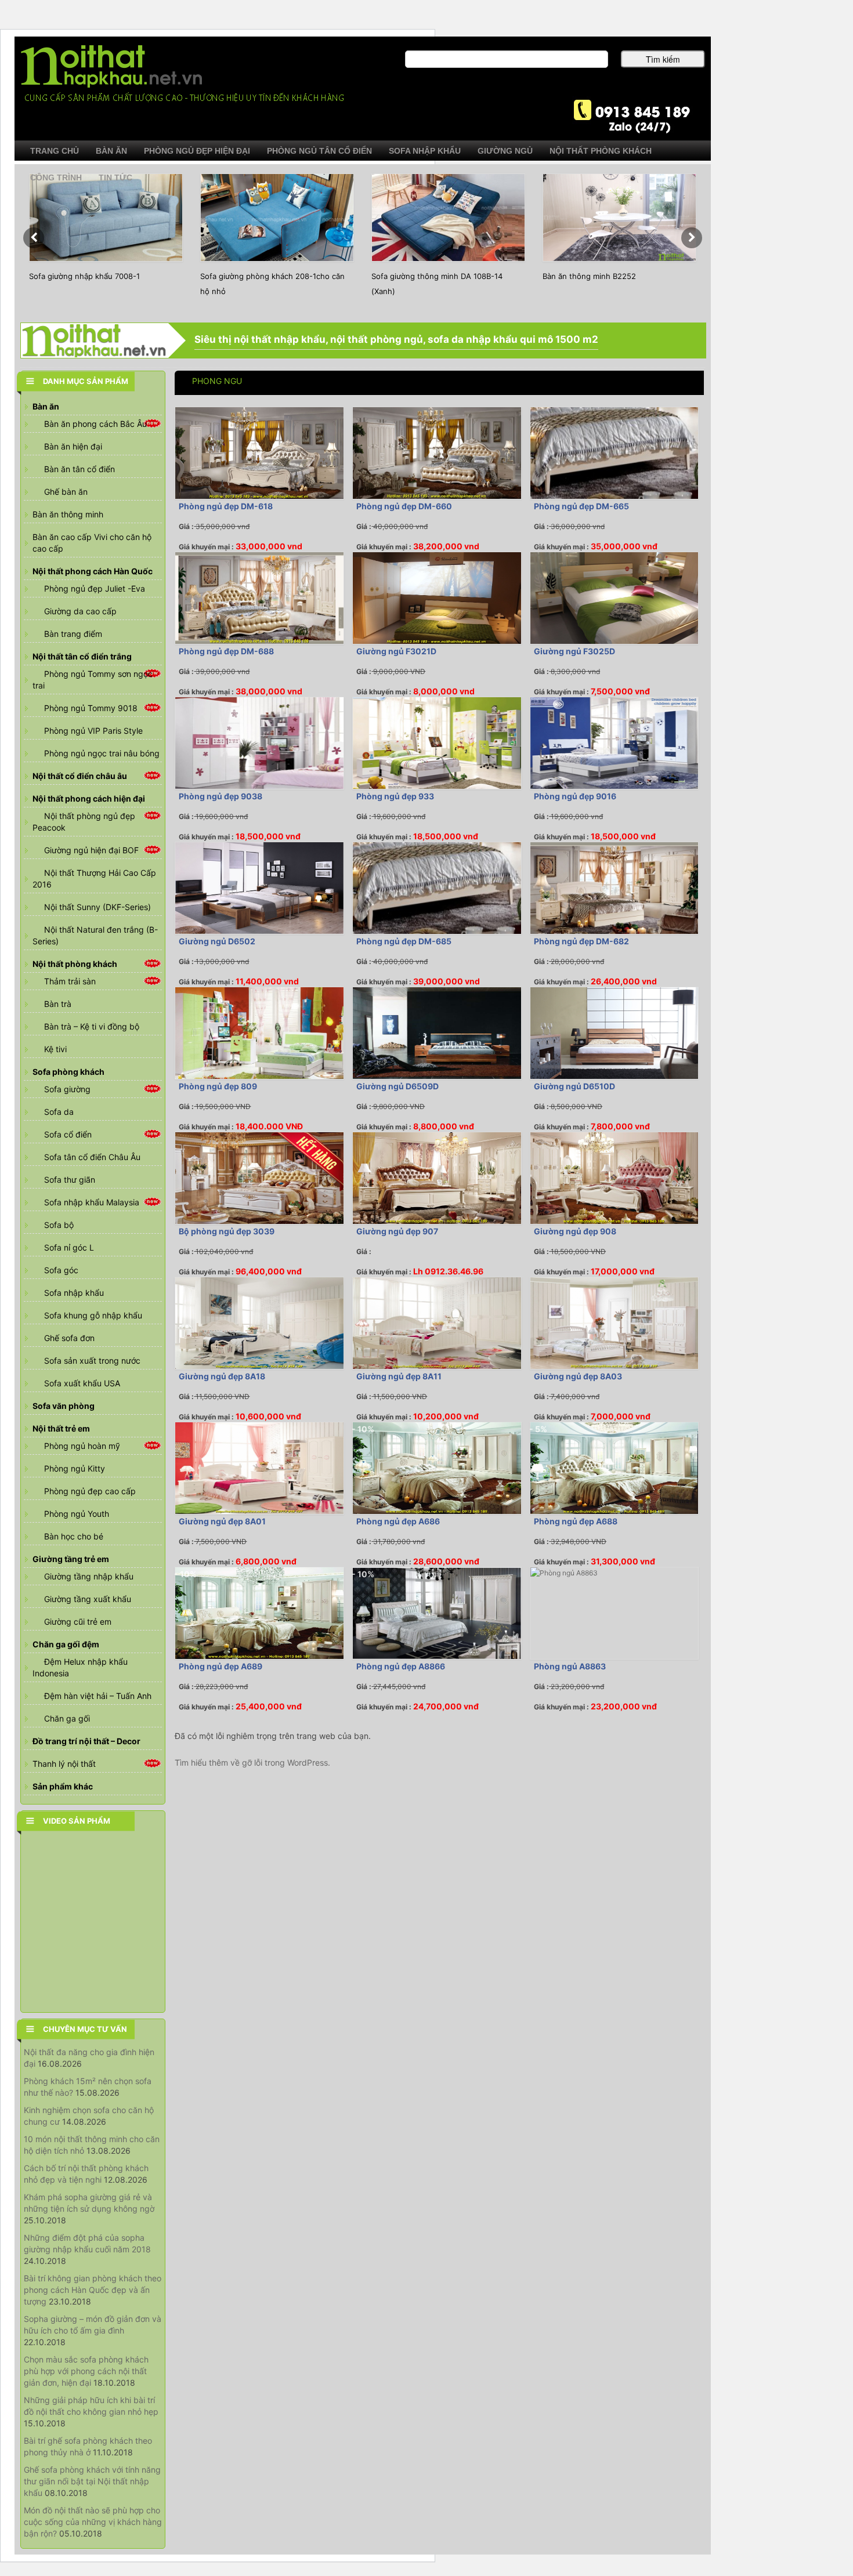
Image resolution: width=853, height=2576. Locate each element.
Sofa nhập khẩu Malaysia (92, 1202)
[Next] (692, 238)
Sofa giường (67, 1089)
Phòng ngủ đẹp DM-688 (226, 651)
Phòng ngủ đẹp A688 (576, 1521)
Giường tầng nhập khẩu (89, 1576)
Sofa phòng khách (68, 1072)
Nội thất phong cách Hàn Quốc (93, 571)
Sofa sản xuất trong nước (92, 1361)
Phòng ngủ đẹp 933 (395, 796)
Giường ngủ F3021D (396, 651)
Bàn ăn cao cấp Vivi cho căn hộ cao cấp (92, 543)
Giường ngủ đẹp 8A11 (399, 1376)
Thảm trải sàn (70, 981)
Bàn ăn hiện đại (73, 446)
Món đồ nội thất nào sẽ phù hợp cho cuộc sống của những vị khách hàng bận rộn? (93, 2522)
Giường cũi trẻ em (78, 1622)
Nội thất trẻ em (61, 1428)
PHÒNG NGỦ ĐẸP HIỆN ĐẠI (197, 151)
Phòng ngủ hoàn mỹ (82, 1446)
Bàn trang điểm (73, 634)
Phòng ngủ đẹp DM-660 (404, 506)
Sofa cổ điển (68, 1134)
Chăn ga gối (67, 1718)
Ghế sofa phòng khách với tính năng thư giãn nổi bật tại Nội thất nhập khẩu (92, 2481)
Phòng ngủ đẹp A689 (221, 1666)
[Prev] (34, 238)
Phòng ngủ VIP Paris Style (93, 731)
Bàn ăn (46, 406)
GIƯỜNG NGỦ (505, 151)
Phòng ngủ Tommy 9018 (91, 708)
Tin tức (115, 177)
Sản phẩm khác (63, 1786)
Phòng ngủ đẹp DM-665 (581, 506)
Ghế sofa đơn (69, 1338)
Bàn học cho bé (74, 1536)
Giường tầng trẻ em (71, 1559)
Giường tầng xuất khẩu (88, 1599)
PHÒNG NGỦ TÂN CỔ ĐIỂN (319, 151)
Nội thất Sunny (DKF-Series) (97, 907)
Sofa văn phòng (64, 1406)
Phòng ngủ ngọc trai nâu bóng (102, 753)
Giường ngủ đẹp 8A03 (578, 1376)
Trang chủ (55, 151)
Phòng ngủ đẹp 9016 (575, 796)
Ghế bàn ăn (66, 492)
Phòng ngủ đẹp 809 (218, 1086)
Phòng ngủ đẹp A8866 (401, 1666)
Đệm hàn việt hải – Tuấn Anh (98, 1696)
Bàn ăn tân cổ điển (79, 469)
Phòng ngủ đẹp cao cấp (90, 1491)
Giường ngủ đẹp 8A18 (222, 1376)
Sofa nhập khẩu (74, 1293)
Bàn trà (58, 1004)
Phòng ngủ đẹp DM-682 (581, 941)
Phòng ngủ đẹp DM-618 (226, 506)
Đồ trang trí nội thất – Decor (86, 1741)
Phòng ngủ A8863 (570, 1666)
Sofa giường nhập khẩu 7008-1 (84, 276)
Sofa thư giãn (70, 1180)
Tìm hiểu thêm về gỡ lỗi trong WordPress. (252, 1762)
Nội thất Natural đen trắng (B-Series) (95, 935)
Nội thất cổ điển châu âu (80, 776)
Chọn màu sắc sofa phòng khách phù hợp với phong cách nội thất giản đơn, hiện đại (86, 2371)
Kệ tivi (55, 1049)
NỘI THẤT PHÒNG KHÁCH (601, 151)
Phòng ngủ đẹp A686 (398, 1521)
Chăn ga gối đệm (66, 1644)
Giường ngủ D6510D (574, 1086)
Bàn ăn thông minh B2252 (589, 276)
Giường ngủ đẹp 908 (575, 1231)
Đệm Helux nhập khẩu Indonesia (80, 1667)
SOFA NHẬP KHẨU (425, 151)
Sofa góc (61, 1270)
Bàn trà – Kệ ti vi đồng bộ (92, 1026)
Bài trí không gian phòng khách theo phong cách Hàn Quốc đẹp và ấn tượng (93, 2290)
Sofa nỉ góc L (69, 1247)
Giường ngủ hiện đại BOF (91, 850)
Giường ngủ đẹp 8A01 (222, 1521)
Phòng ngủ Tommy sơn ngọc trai (93, 680)
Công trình (56, 177)
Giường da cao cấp (80, 611)
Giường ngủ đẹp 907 (397, 1231)
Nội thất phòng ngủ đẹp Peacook (84, 822)
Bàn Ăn (111, 151)
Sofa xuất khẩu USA (82, 1383)
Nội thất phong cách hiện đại (89, 798)
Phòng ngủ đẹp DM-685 (404, 941)
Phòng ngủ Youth (77, 1514)
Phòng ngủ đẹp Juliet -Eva (95, 588)
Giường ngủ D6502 (217, 941)
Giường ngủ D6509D (397, 1086)
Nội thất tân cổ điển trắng (82, 656)
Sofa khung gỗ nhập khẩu (93, 1315)
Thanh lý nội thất (64, 1764)
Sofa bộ (59, 1225)
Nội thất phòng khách (75, 964)
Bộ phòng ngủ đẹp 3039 (227, 1231)
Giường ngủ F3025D (574, 651)
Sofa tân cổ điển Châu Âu (92, 1157)
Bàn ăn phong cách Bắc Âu (95, 424)
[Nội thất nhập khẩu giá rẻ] (182, 73)
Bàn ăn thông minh (68, 514)
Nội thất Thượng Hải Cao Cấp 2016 (94, 878)
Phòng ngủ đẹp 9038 (221, 796)
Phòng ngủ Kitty (75, 1468)
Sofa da (59, 1112)
